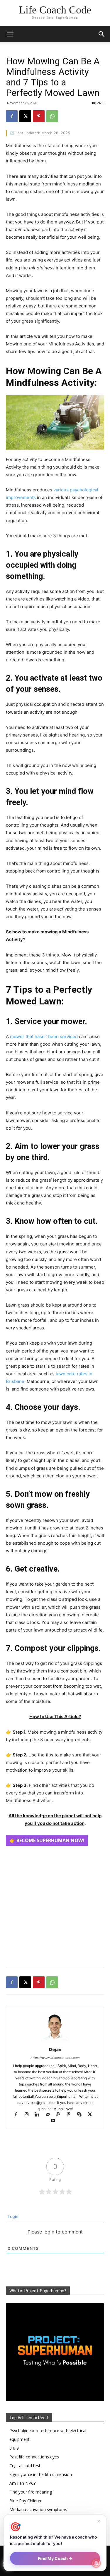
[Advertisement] (55, 1905)
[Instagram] (29, 2115)
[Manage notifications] (96, 2563)
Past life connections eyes (34, 2457)
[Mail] (50, 2115)
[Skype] (82, 2115)
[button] (102, 34)
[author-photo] (55, 2041)
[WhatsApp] (52, 116)
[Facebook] (12, 116)
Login (12, 2216)
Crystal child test (25, 2466)
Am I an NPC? (22, 2483)
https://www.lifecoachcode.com (55, 2058)
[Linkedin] (40, 2115)
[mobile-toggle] (10, 34)
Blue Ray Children (26, 2501)
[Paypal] (61, 2115)
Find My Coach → (55, 2558)
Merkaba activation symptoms (38, 2509)
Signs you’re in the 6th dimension (41, 2474)
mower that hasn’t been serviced (44, 1036)
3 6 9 (14, 2448)
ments (29, 497)
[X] (25, 116)
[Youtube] (55, 2121)
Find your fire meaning (31, 2492)
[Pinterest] (39, 116)
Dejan (55, 2049)
